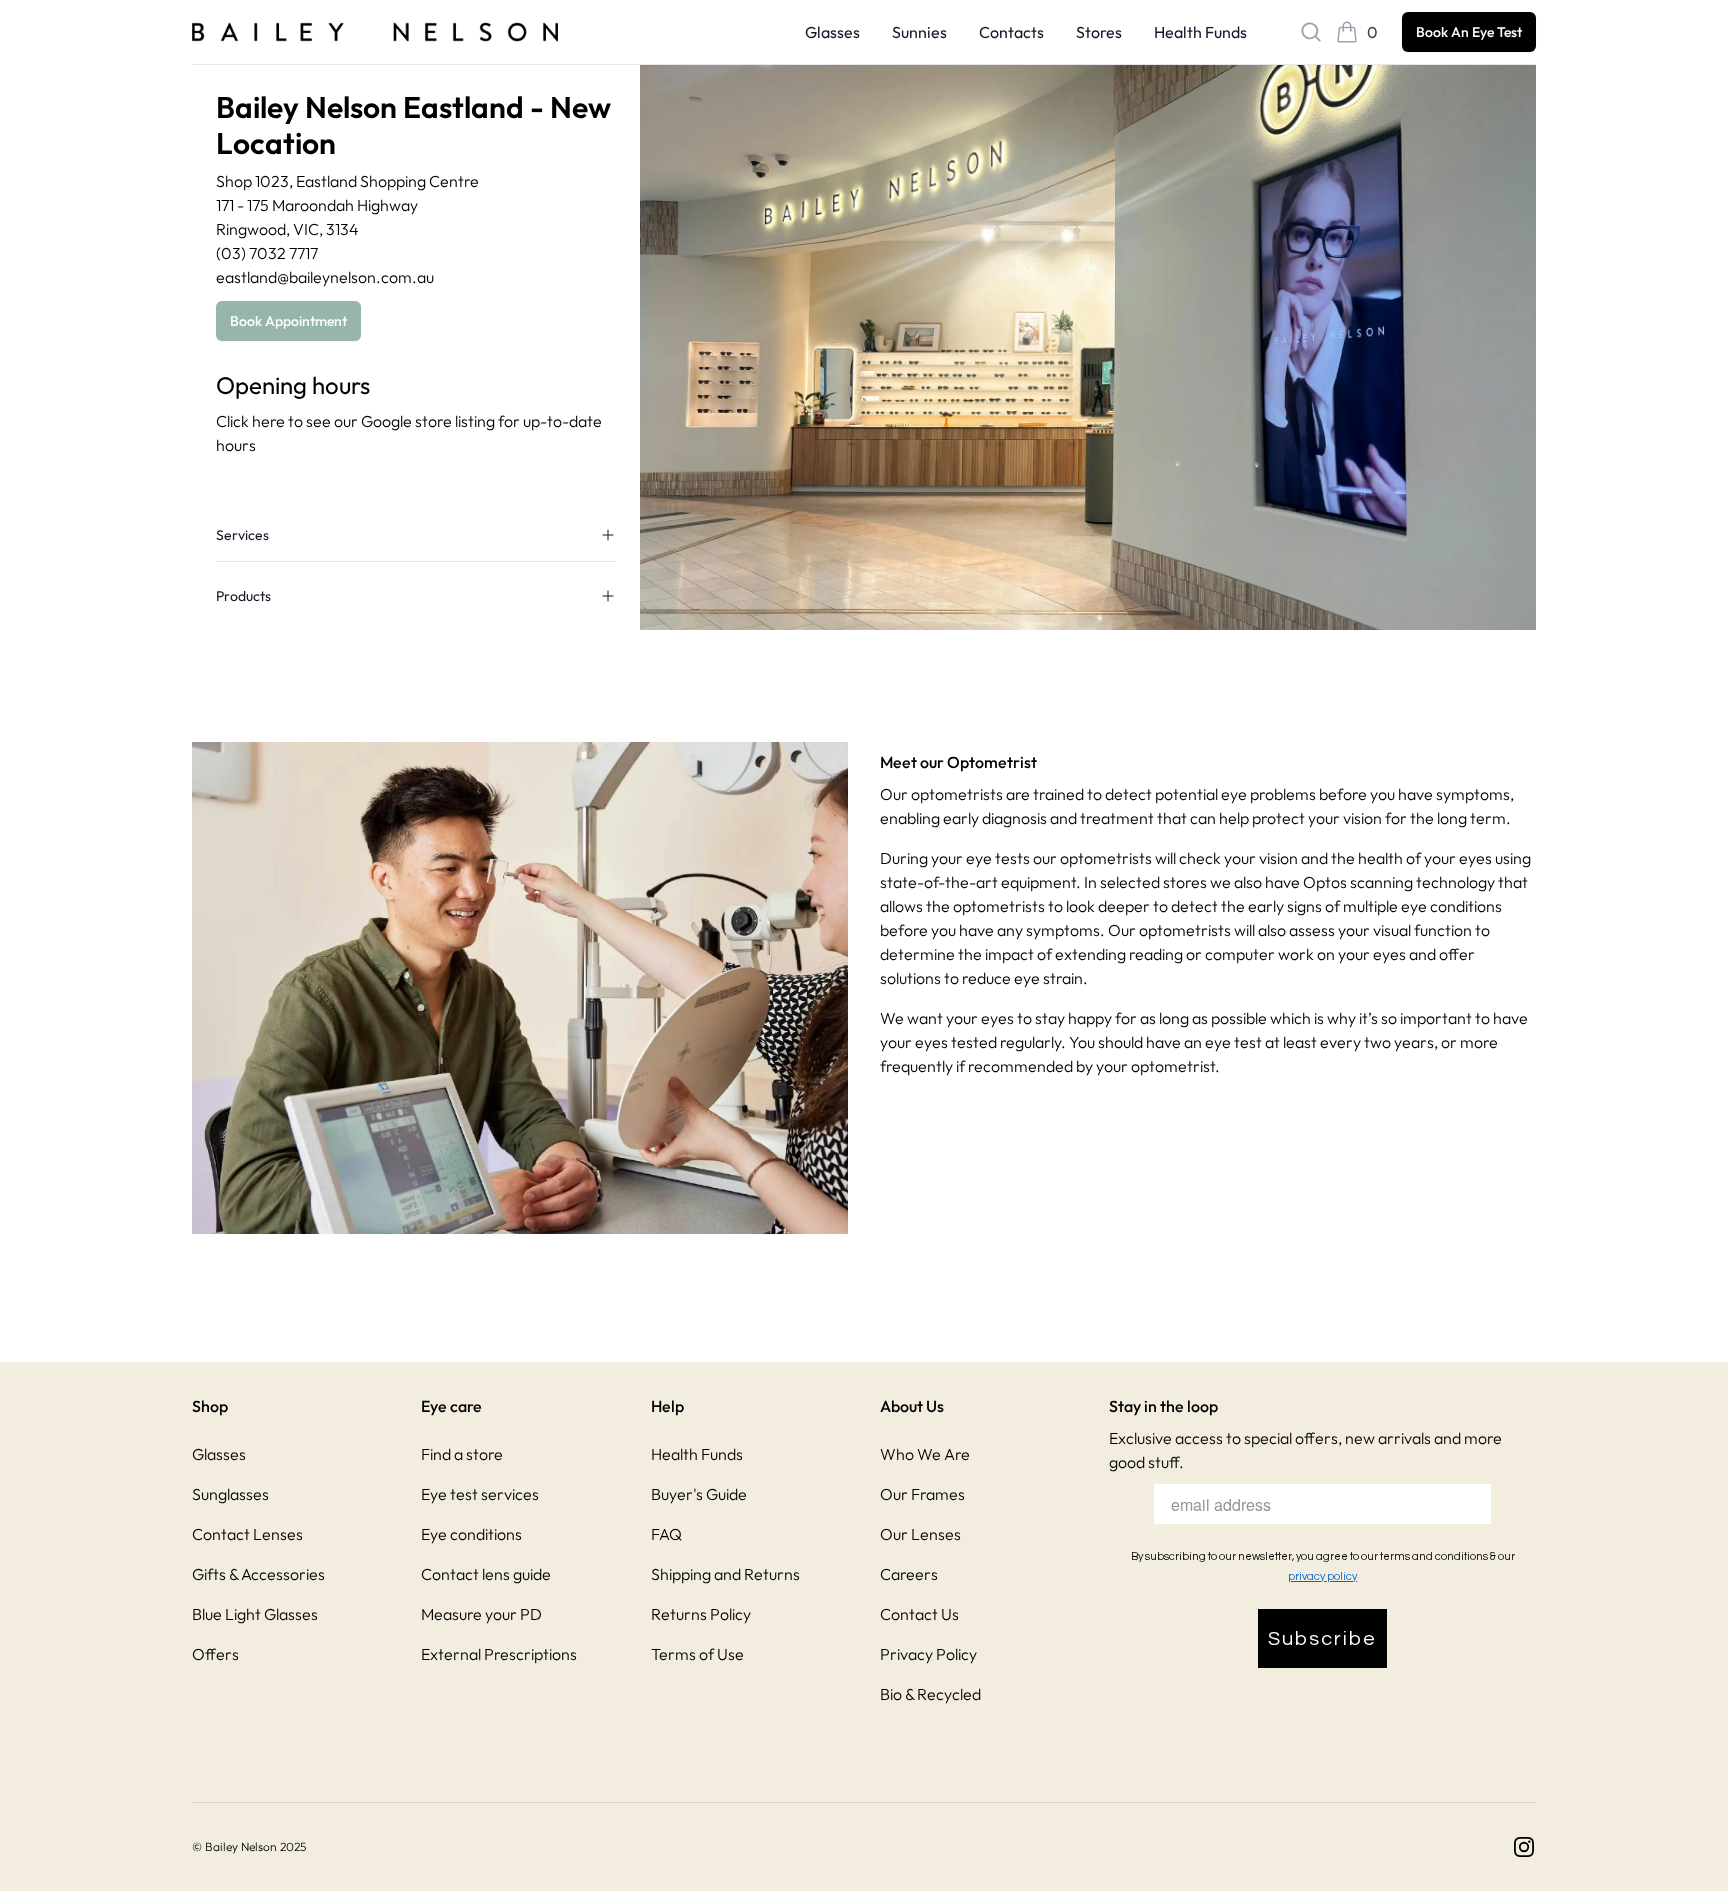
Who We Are (925, 1454)
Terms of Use (697, 1654)
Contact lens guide (486, 1574)
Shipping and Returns (725, 1574)
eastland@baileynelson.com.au (325, 277)
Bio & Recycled (930, 1694)
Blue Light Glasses (255, 1614)
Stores (1099, 32)
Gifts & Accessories (258, 1574)
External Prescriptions (499, 1654)
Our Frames (922, 1494)
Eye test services (480, 1494)
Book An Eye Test (1469, 32)
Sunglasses (230, 1494)
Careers (909, 1574)
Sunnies (919, 32)
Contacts (1011, 32)
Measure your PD (481, 1614)
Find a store (462, 1454)
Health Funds (1200, 32)
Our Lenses (920, 1534)
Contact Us (919, 1614)
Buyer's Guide (699, 1494)
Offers (215, 1654)
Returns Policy (701, 1614)
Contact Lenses (247, 1534)
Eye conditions (471, 1534)
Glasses (832, 32)
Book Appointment (288, 321)
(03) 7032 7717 (267, 253)
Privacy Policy (928, 1654)
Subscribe (1322, 1639)
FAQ (666, 1534)
